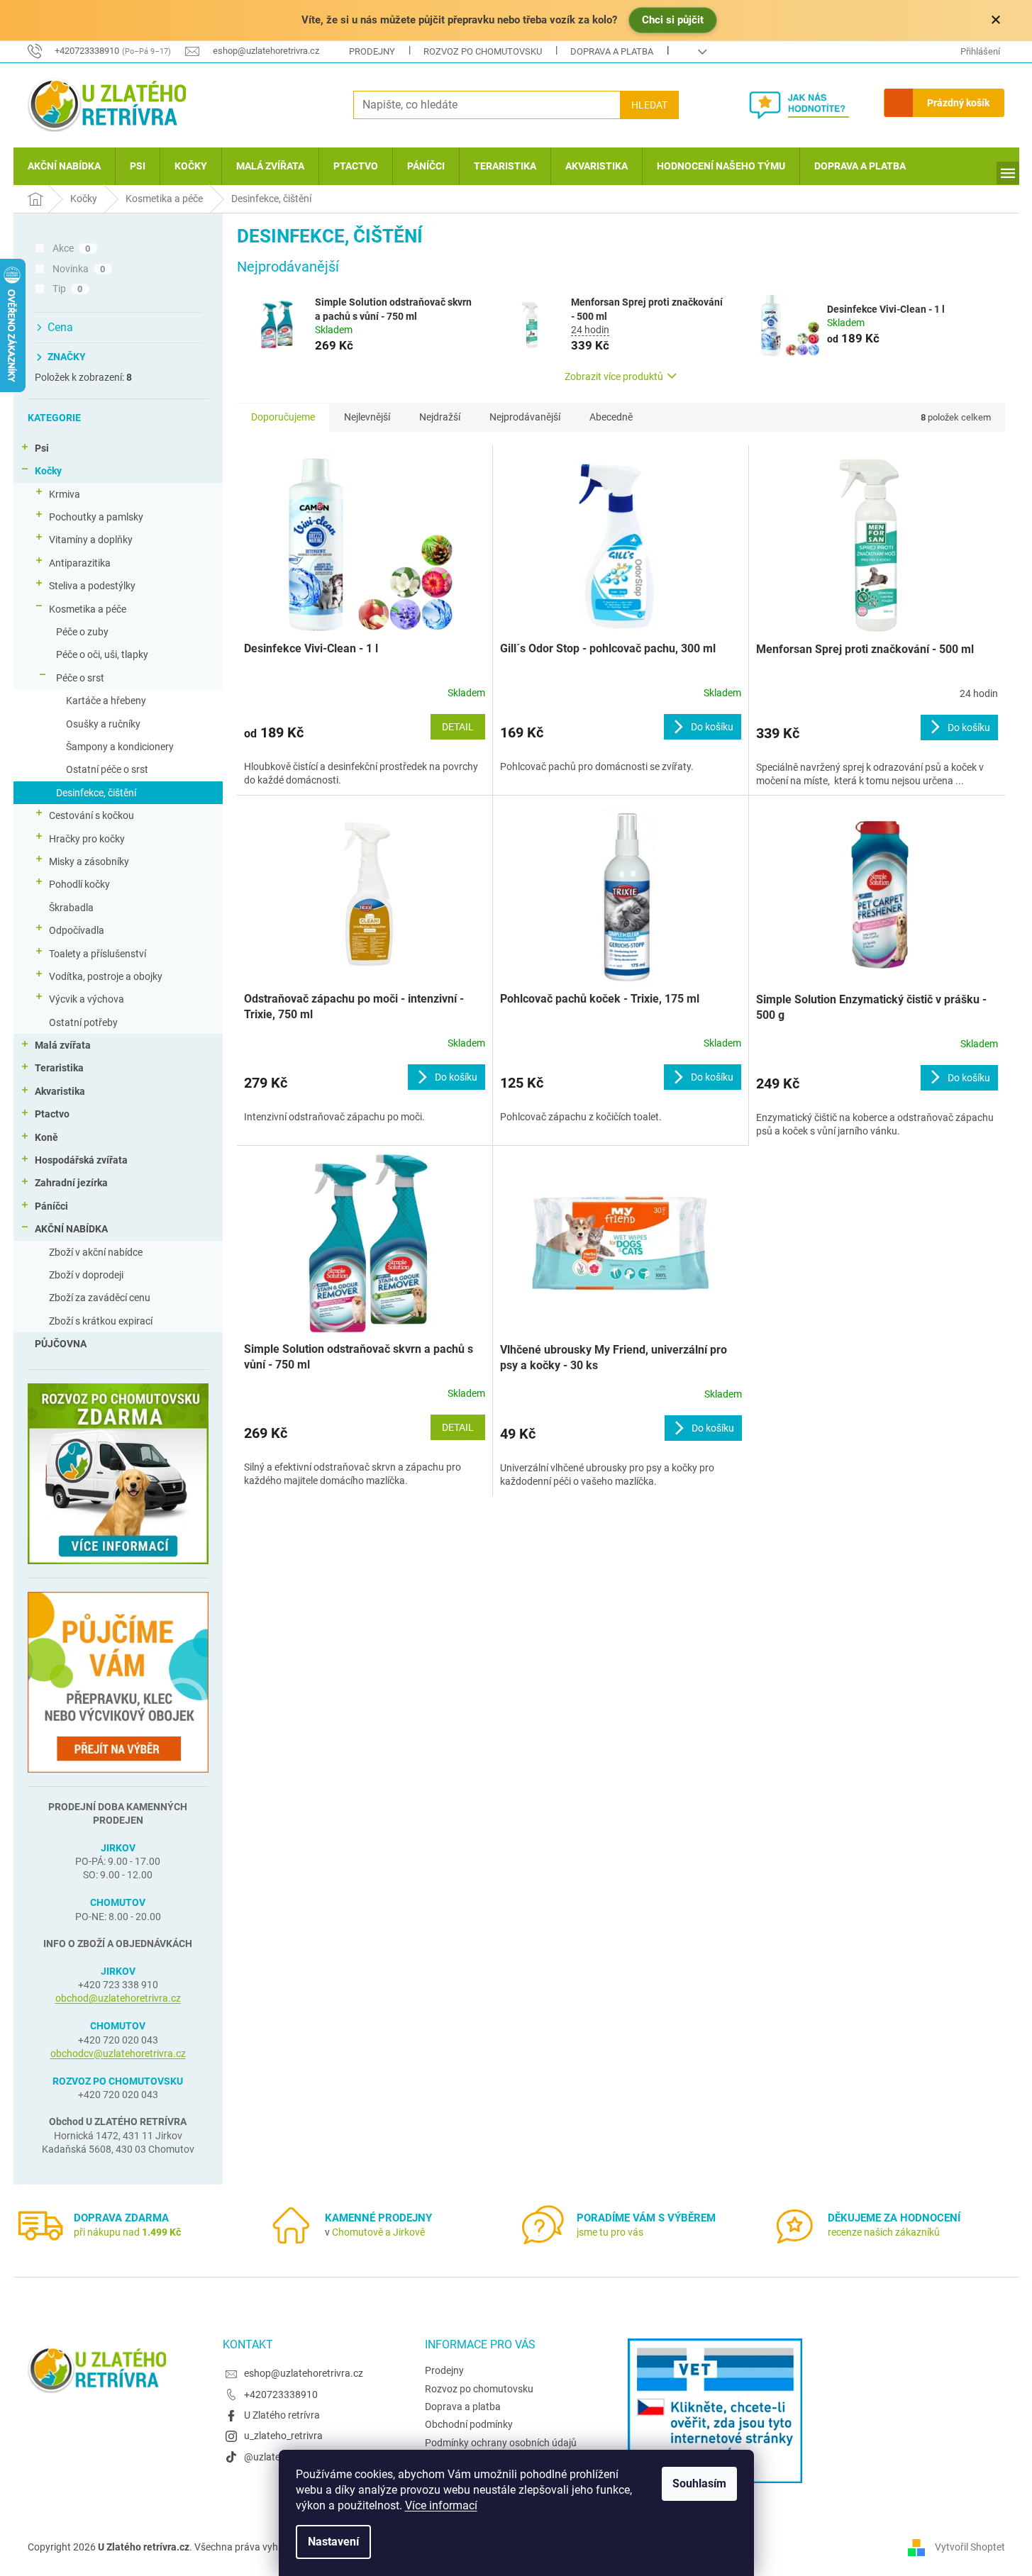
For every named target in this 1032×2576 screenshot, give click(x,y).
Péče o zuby (82, 632)
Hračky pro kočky (87, 839)
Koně (46, 1137)
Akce (72, 248)
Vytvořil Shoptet (970, 2547)
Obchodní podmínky (469, 2424)
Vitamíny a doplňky (91, 540)
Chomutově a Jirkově (378, 2232)
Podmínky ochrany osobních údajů (501, 2443)
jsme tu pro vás (610, 2232)
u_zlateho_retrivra (283, 2436)
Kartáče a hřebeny (106, 701)
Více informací (441, 2505)
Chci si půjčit (673, 20)
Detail (458, 727)
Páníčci (51, 1206)
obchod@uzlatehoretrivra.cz (118, 1998)
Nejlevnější (367, 417)
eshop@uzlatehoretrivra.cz (304, 2373)
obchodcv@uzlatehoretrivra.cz (118, 2053)
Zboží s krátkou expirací (101, 1321)
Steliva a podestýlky (92, 586)
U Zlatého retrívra (282, 2415)
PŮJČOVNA (61, 1344)
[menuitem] (64, 166)
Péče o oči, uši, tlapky (102, 654)
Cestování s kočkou (91, 815)
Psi (42, 448)
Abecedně (611, 417)
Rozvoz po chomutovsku (483, 51)
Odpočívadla (77, 930)
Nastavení (333, 2542)
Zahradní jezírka (71, 1183)
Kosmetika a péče (88, 609)
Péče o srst (80, 678)
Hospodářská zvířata (81, 1160)
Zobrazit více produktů (614, 377)
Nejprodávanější (525, 417)
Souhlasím (699, 2483)
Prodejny (372, 51)
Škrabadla (71, 908)
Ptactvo (52, 1114)
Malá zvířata (63, 1045)
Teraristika (59, 1068)
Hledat (649, 105)
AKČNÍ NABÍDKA (71, 1229)
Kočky (48, 471)
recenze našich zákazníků (884, 2232)
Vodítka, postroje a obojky (106, 976)
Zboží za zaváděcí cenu (100, 1298)
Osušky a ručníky (103, 724)
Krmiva (65, 494)
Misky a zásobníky (89, 862)
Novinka (79, 269)
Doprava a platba (612, 51)
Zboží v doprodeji (86, 1275)
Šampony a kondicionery (120, 747)
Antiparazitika (80, 563)
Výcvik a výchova (87, 999)
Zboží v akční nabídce (96, 1252)
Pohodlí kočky (79, 884)
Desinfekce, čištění (96, 793)
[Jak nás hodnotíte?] (810, 105)
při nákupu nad (127, 2232)
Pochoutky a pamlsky (96, 517)
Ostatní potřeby (83, 1022)
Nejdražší (440, 417)
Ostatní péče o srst (107, 769)
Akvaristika (60, 1091)
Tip (68, 289)
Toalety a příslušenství (98, 954)
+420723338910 (281, 2394)
